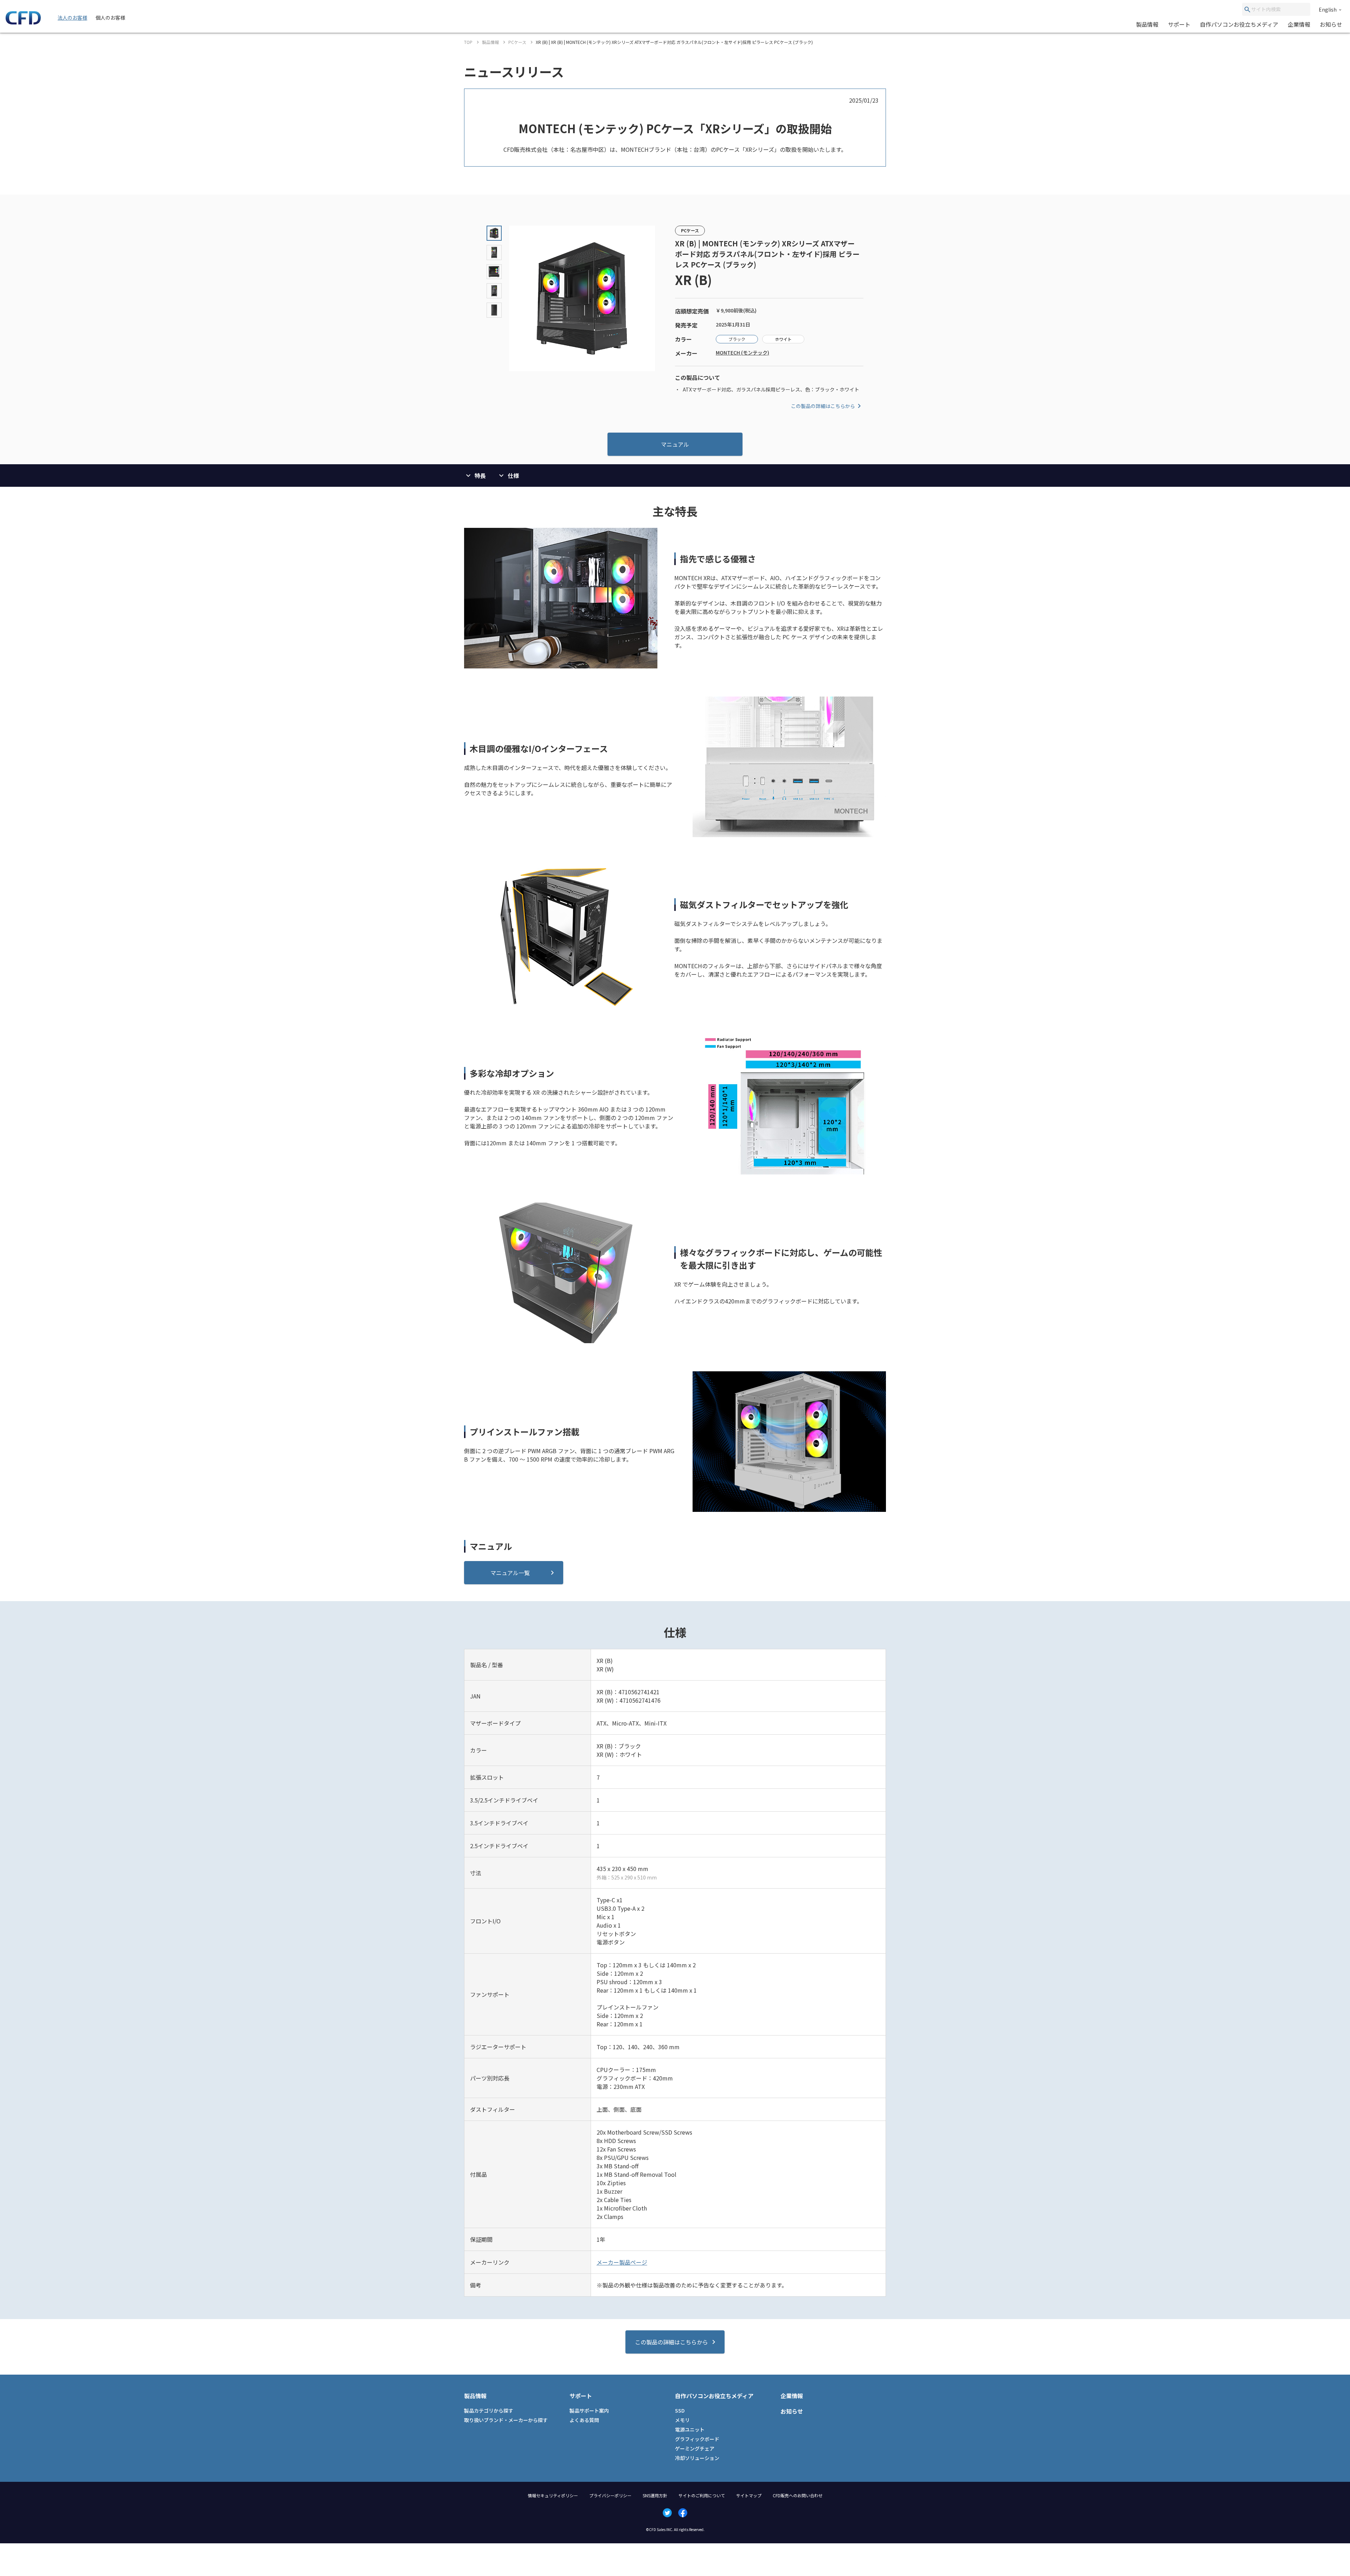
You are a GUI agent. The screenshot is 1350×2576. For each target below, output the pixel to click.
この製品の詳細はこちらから (823, 406)
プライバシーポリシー (610, 2495)
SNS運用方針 (655, 2495)
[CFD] (23, 22)
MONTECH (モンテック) (742, 352)
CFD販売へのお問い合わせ (798, 2495)
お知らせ (1331, 24)
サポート (1179, 24)
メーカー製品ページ (622, 2262)
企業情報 (1299, 24)
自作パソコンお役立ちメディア (1239, 24)
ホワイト (783, 339)
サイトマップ (749, 2495)
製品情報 (1147, 24)
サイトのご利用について (702, 2495)
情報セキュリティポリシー (553, 2495)
